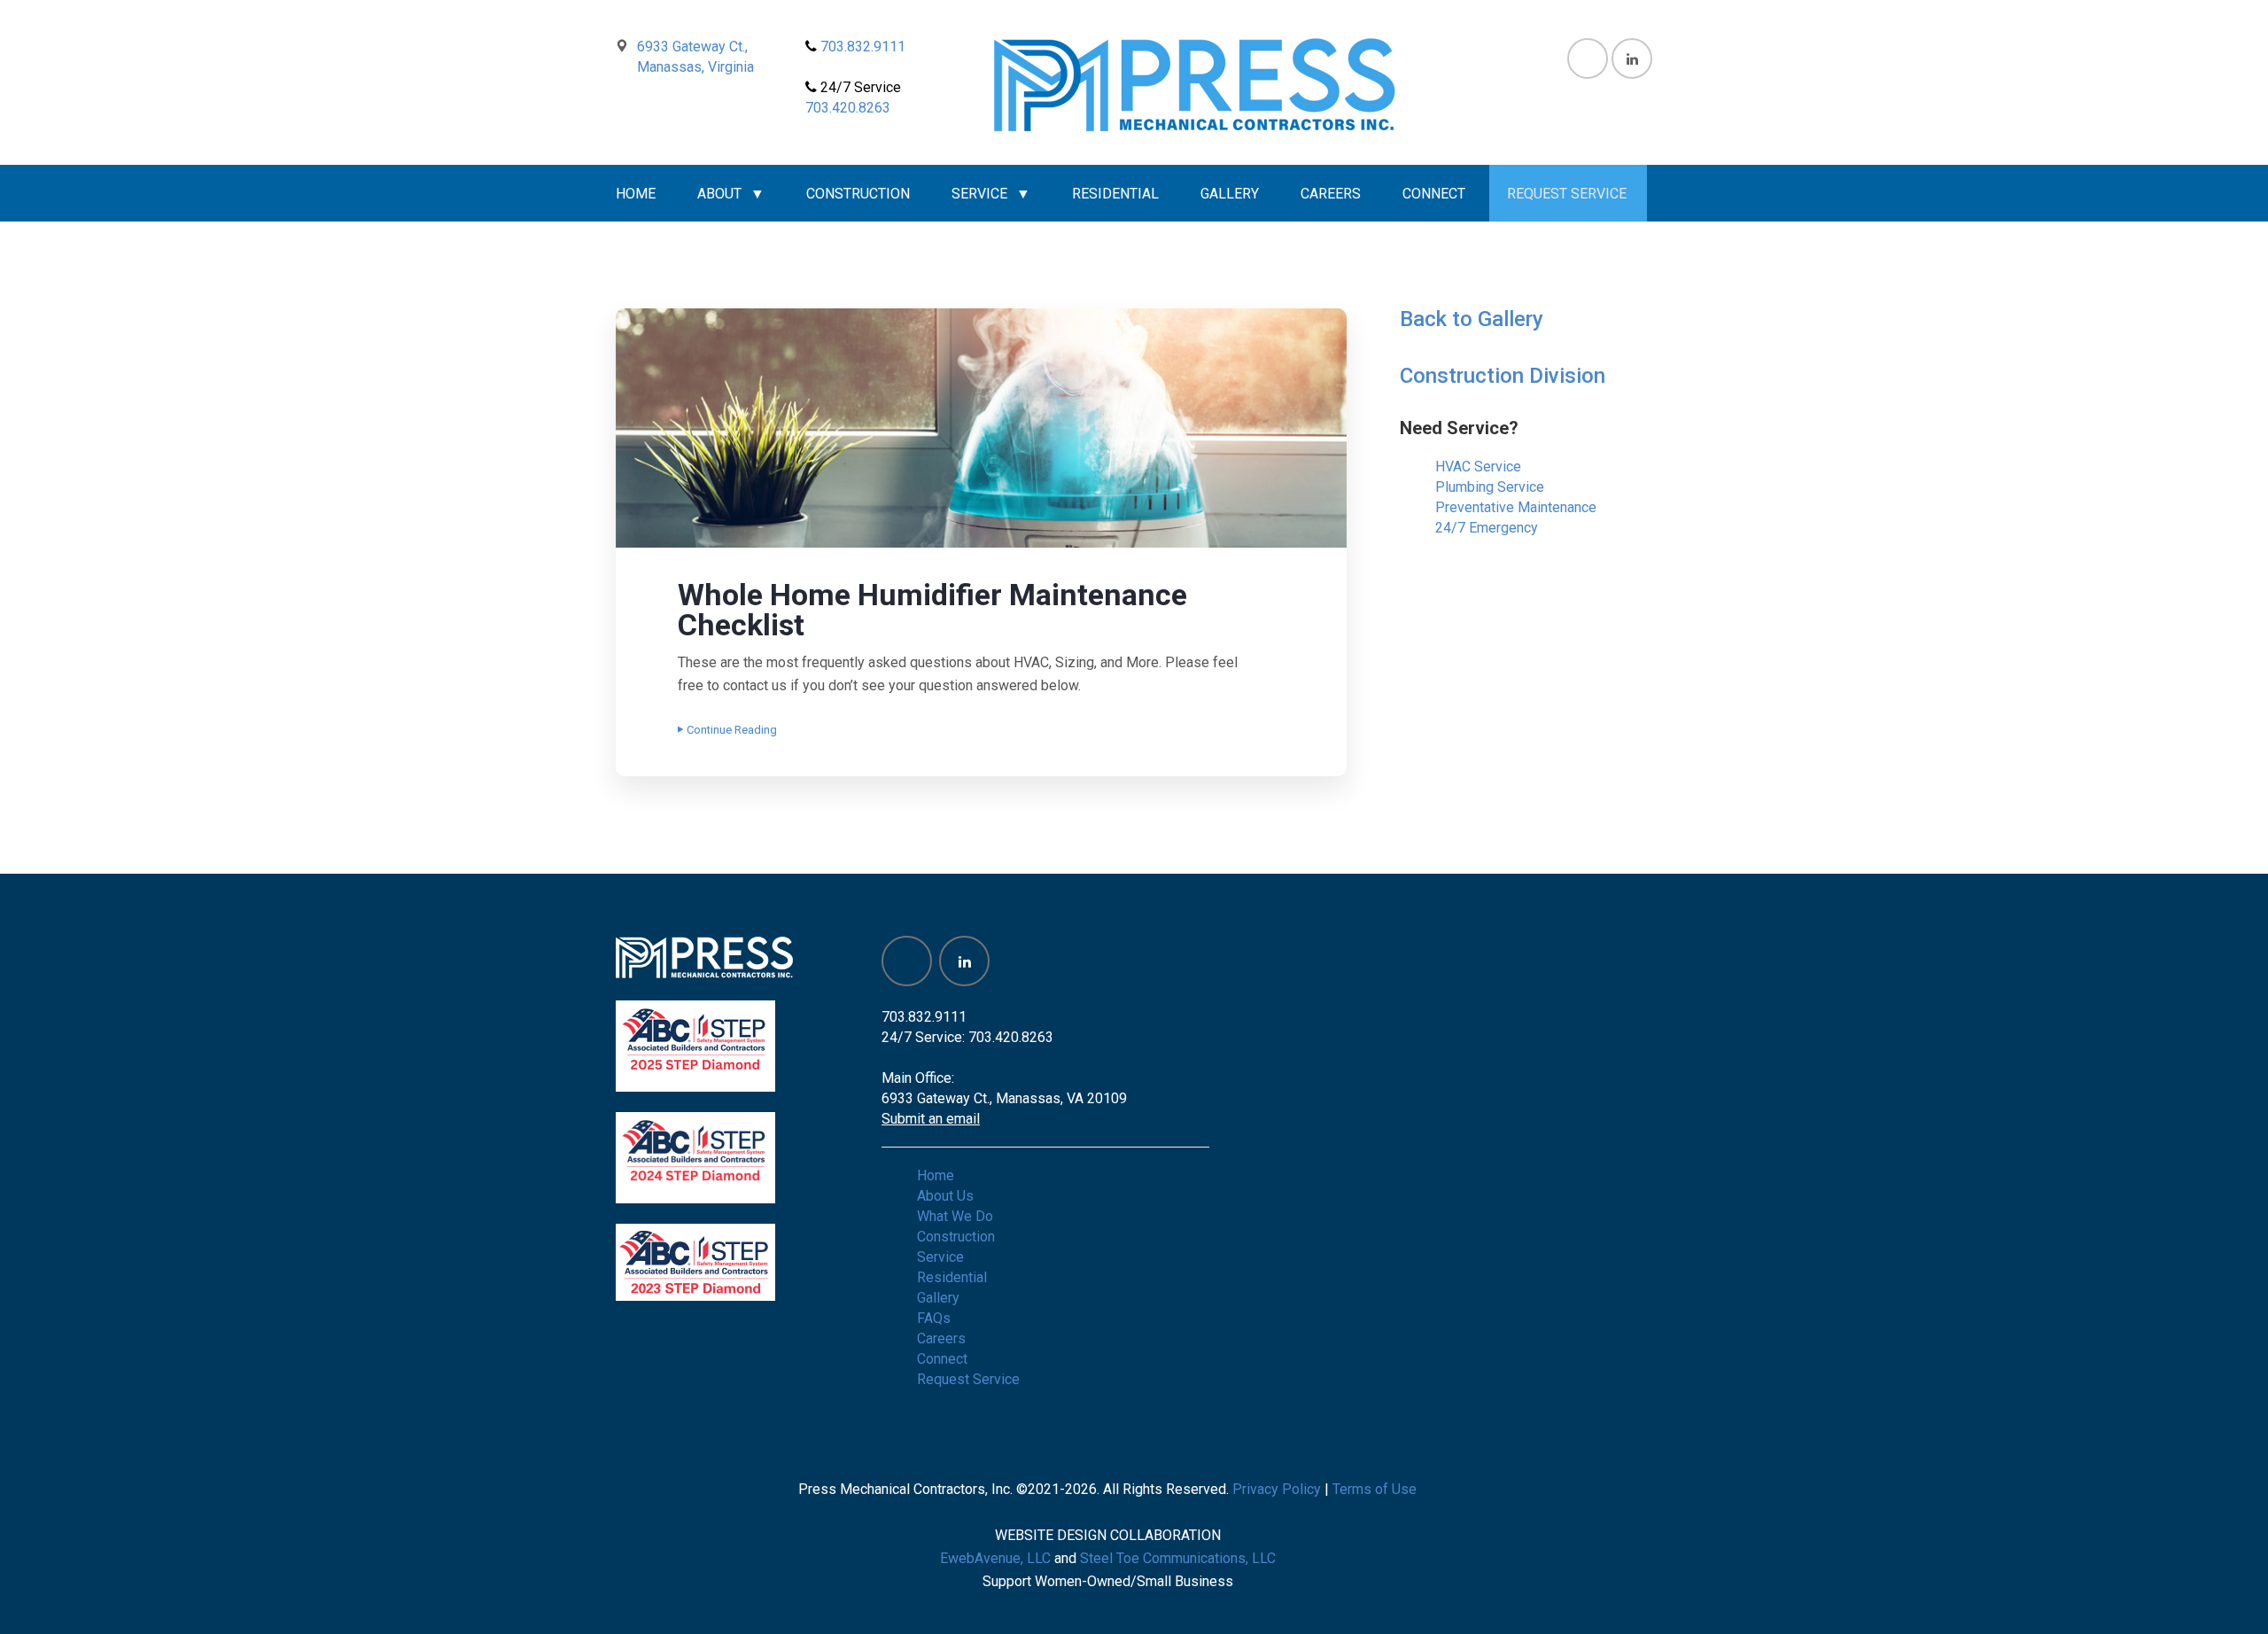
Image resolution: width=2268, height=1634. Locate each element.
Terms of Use (1375, 1489)
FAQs (934, 1318)
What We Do (955, 1216)
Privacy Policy (1277, 1489)
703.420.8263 (848, 108)
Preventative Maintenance (1516, 507)
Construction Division (1503, 376)
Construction (858, 194)
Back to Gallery (1472, 319)
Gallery (1230, 194)
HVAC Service (1478, 467)
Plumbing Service (1490, 487)
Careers (1331, 194)
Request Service (1567, 194)
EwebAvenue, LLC (995, 1558)
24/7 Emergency (1487, 528)
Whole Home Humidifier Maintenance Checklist (932, 610)
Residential (1115, 194)
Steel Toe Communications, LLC (1178, 1558)
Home (636, 194)
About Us (945, 1196)
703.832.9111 (861, 47)
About (719, 194)
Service (979, 194)
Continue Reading (732, 730)
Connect (1434, 194)
